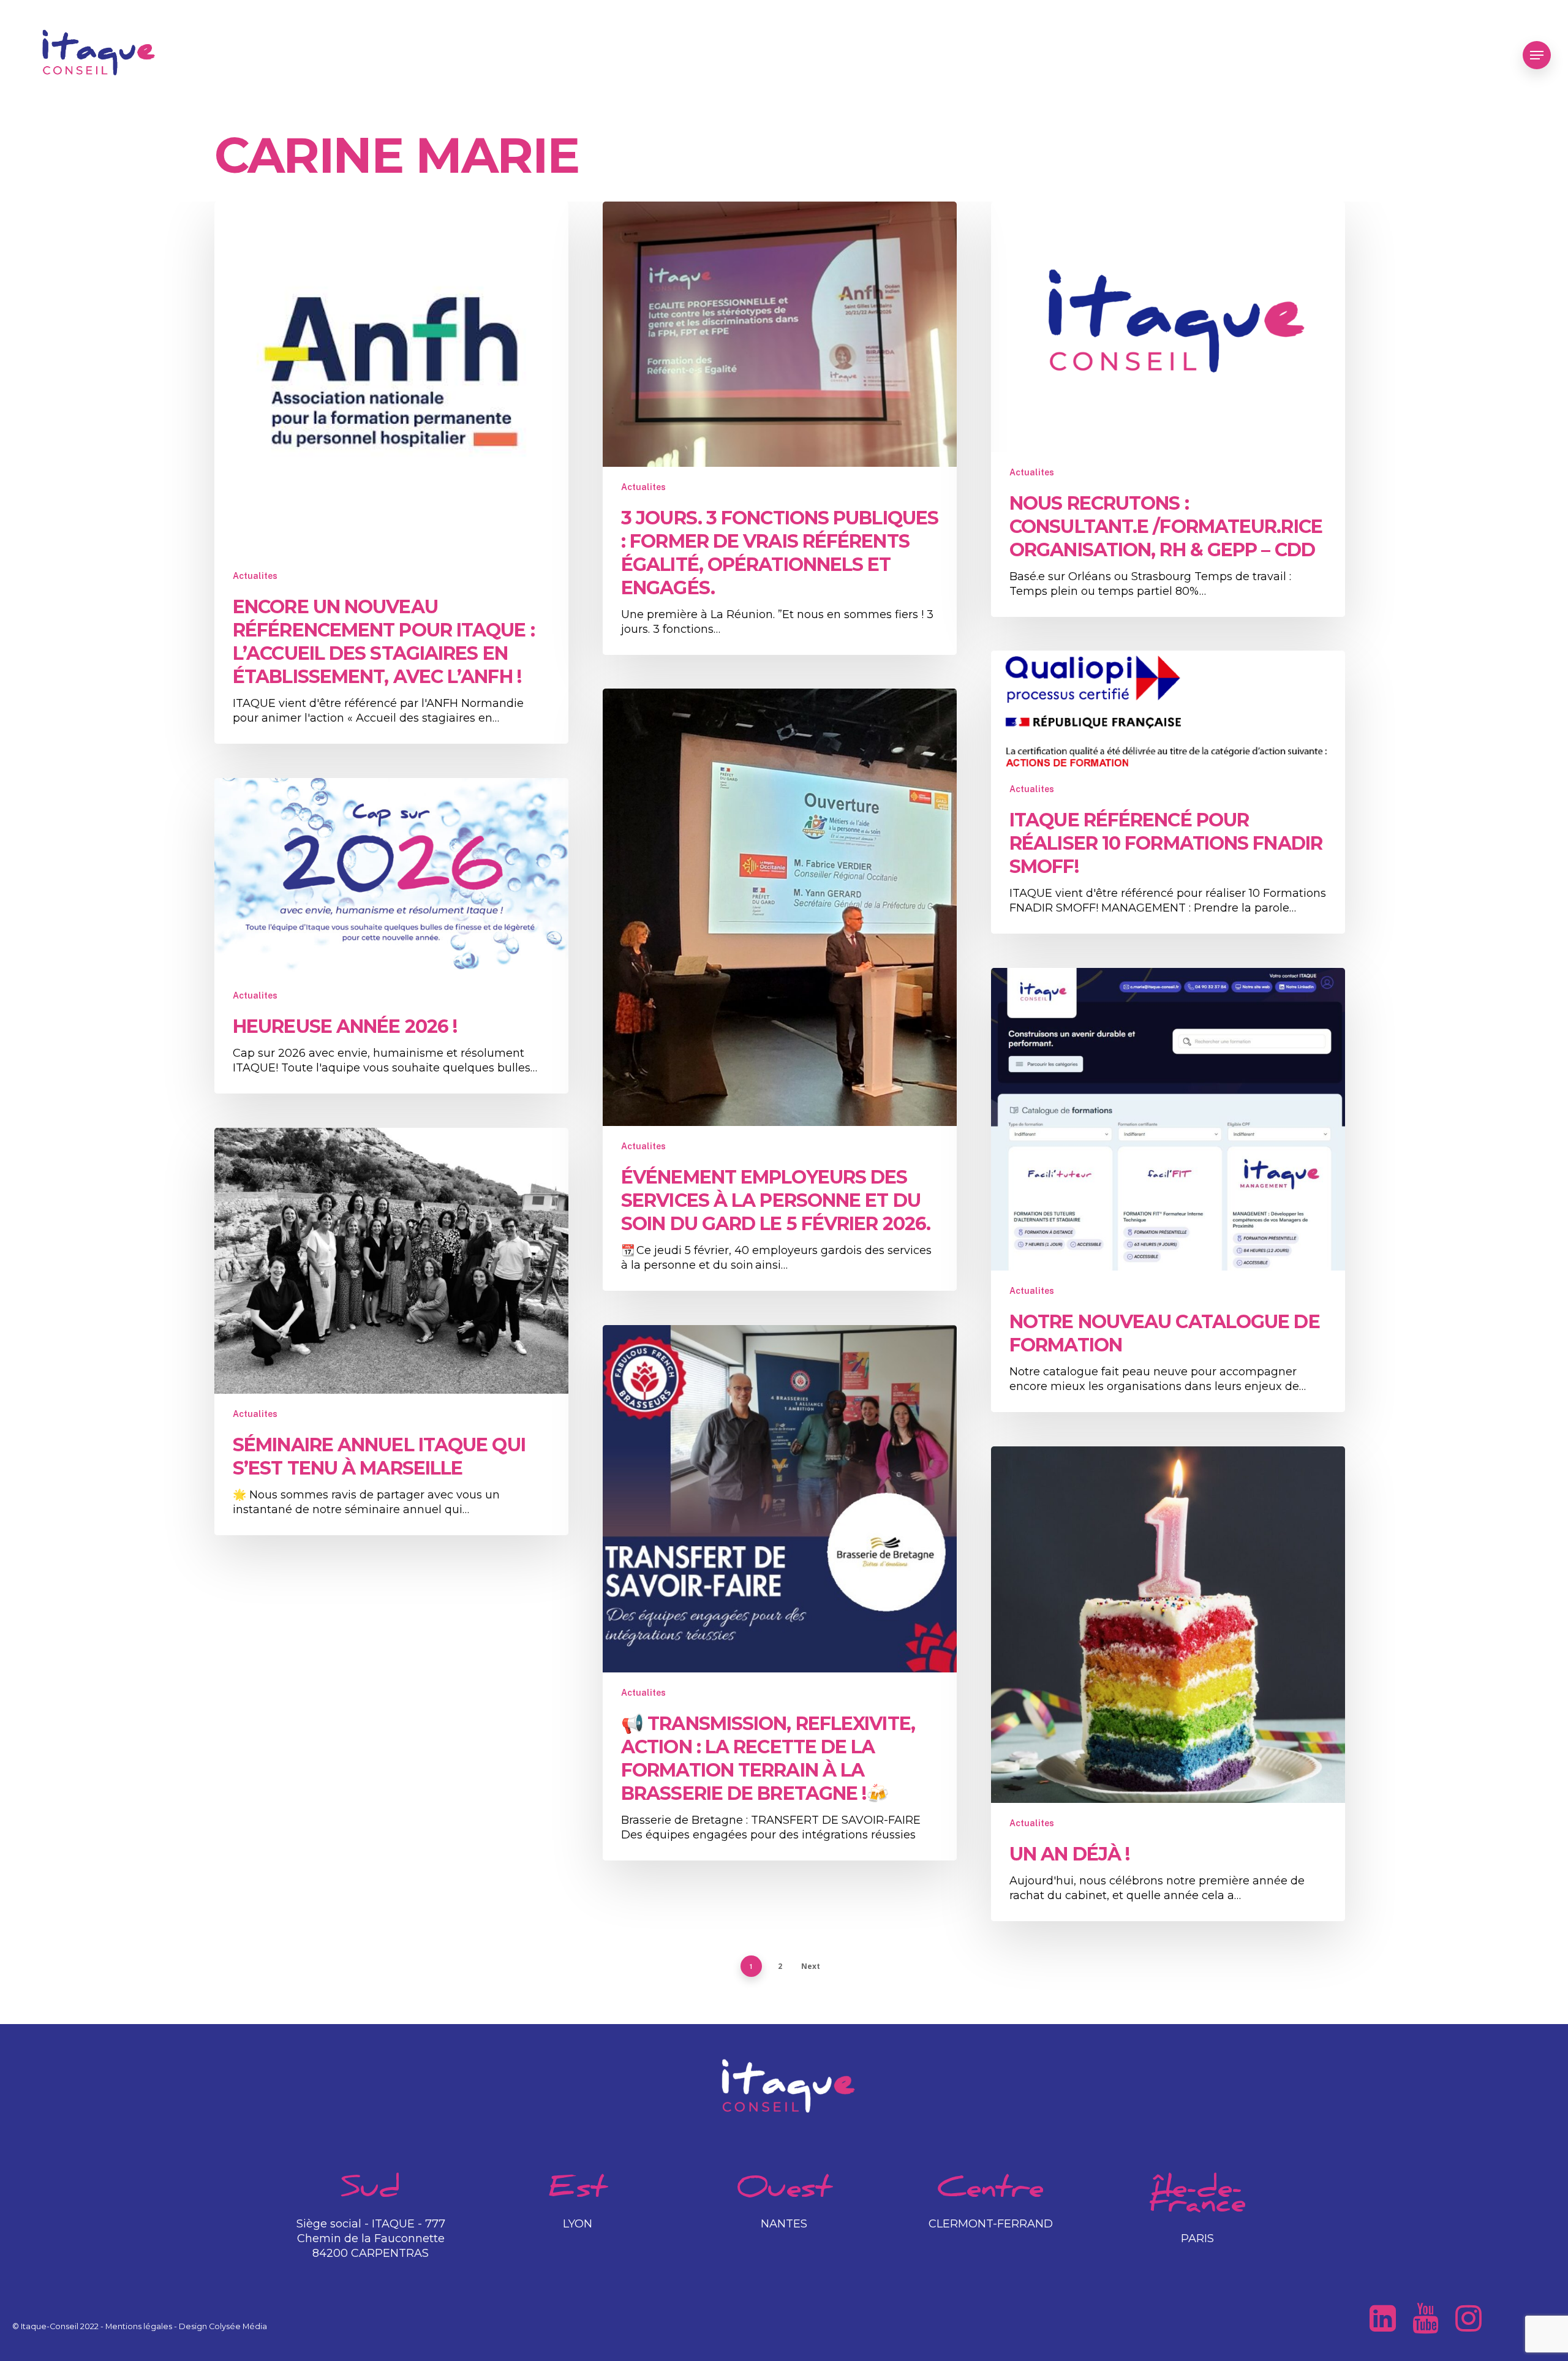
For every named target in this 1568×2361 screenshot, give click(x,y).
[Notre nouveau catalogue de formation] (1168, 1190)
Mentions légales (139, 2326)
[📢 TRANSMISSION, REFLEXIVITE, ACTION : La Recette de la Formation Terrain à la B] (780, 1593)
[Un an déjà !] (1168, 1684)
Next (811, 1966)
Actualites (255, 576)
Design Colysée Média (223, 2326)
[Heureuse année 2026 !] (391, 936)
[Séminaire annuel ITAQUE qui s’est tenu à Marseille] (391, 1332)
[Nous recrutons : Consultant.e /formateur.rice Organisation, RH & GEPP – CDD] (1168, 409)
